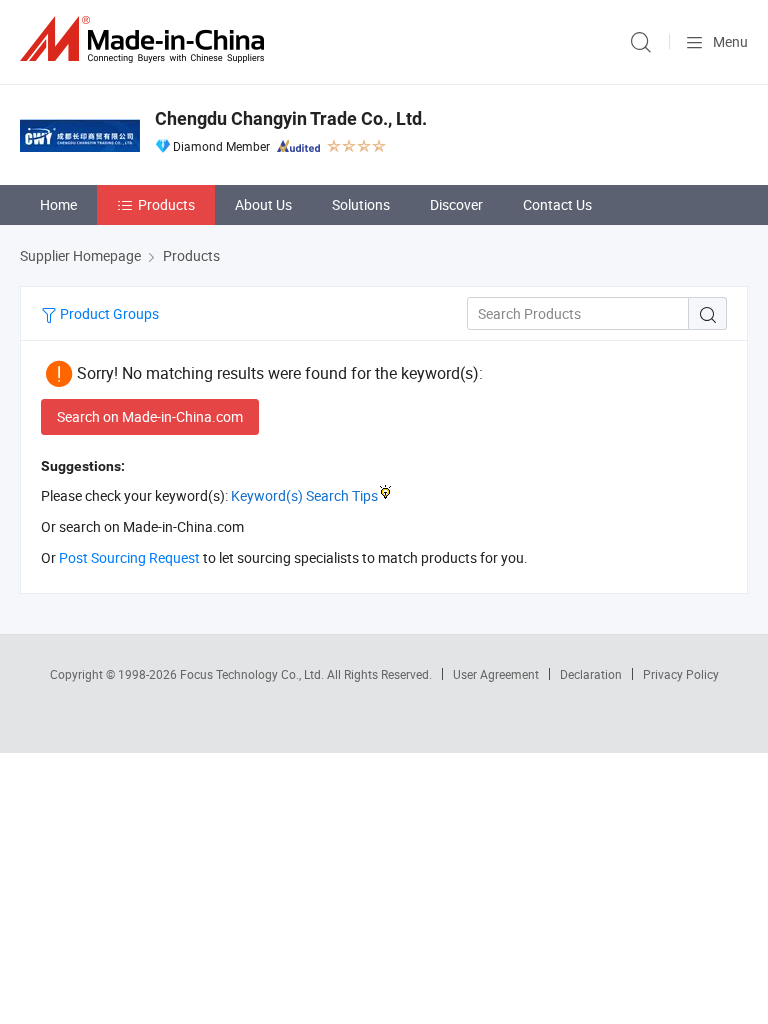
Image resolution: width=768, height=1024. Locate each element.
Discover (456, 204)
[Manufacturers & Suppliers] (146, 39)
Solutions (361, 204)
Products (166, 204)
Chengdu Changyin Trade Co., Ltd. (291, 118)
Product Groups (108, 313)
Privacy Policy (681, 674)
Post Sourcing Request (129, 557)
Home (58, 204)
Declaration (591, 674)
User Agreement (496, 674)
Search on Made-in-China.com (150, 416)
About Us (263, 204)
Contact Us (557, 204)
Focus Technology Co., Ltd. (253, 674)
